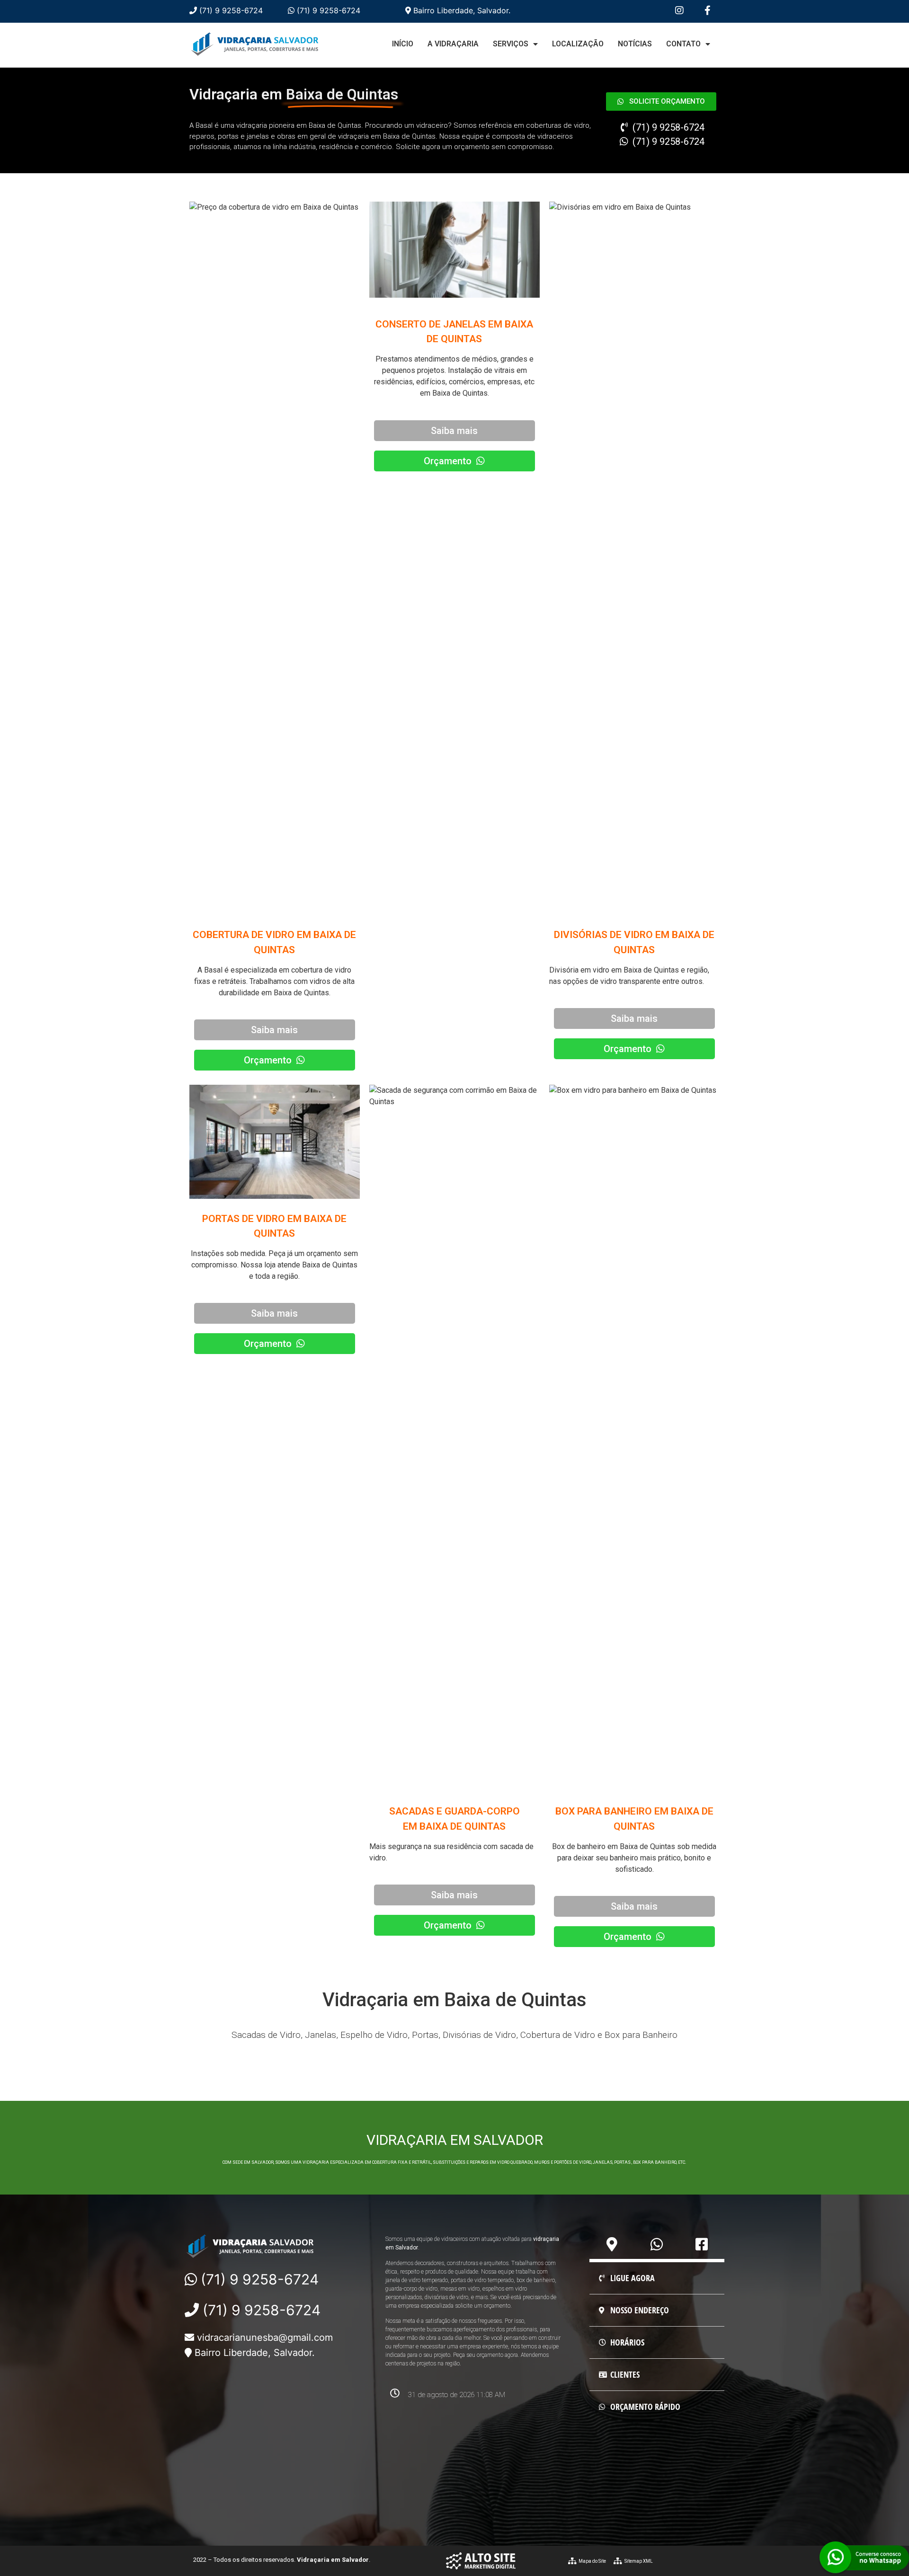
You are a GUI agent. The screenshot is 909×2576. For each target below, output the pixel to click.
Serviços (511, 44)
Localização (578, 44)
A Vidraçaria (453, 44)
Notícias (635, 44)
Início (403, 44)
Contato (683, 44)
